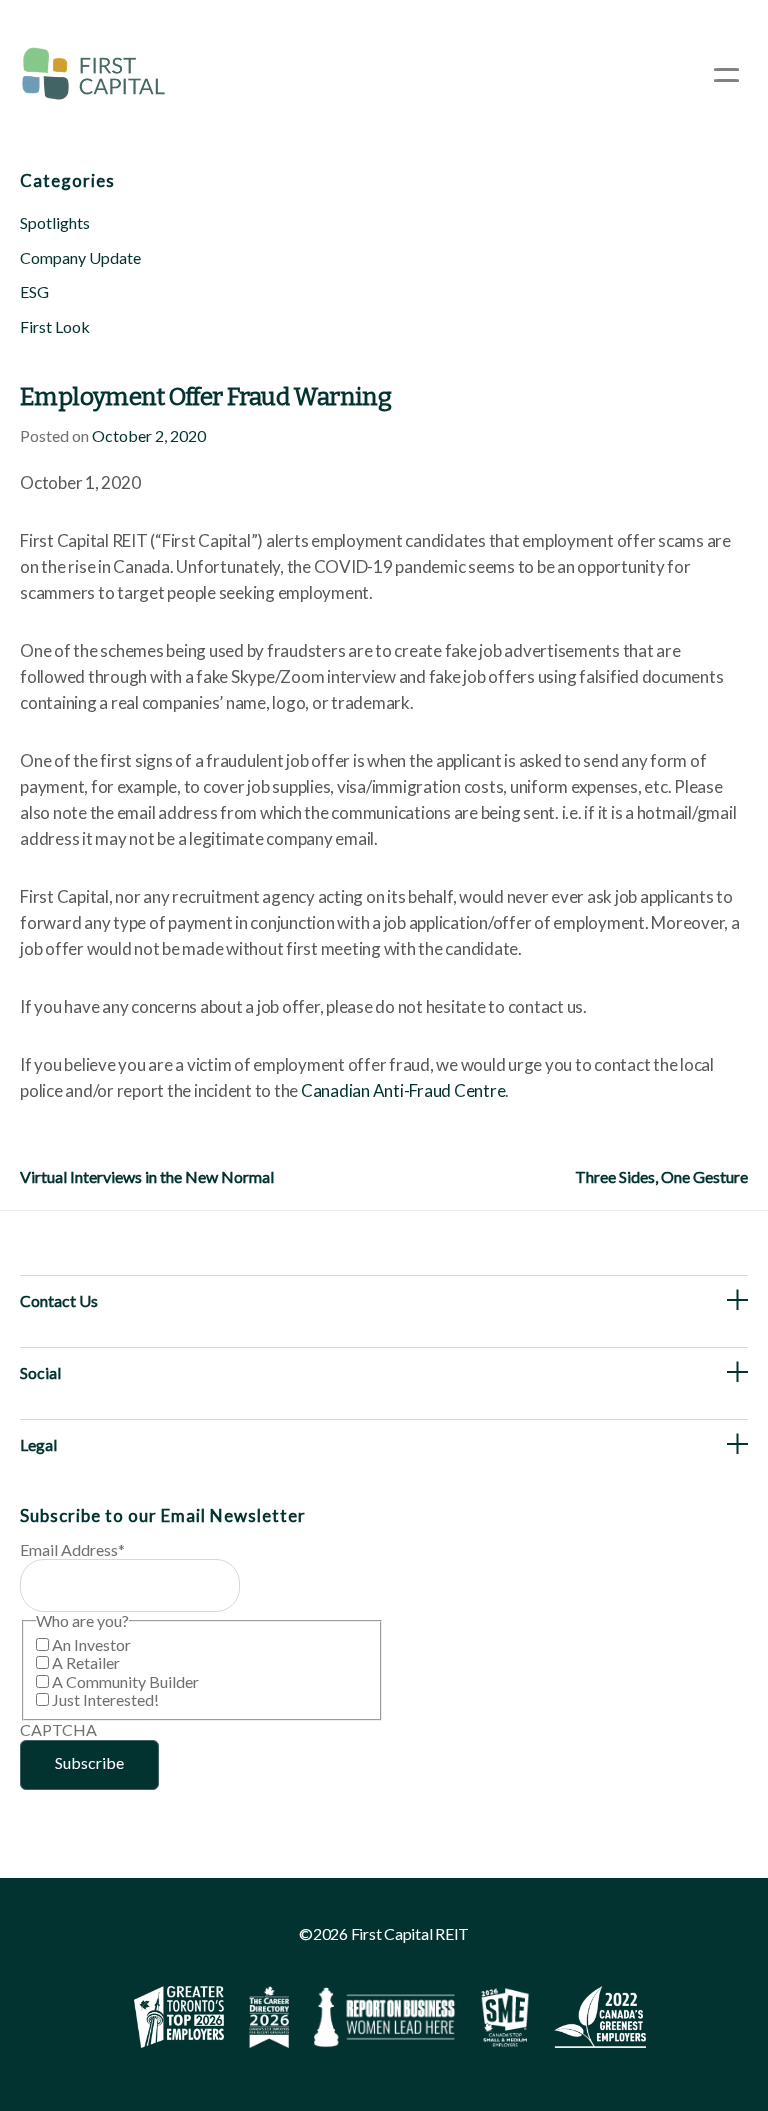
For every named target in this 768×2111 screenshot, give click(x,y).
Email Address (72, 1549)
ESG (34, 291)
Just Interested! (105, 1699)
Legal (38, 1444)
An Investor (91, 1644)
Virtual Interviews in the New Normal (147, 1176)
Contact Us (59, 1300)
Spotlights (55, 222)
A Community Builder (125, 1681)
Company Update (80, 257)
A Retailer (86, 1662)
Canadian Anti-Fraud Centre (403, 1090)
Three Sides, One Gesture (661, 1176)
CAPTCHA (58, 1729)
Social (40, 1372)
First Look (55, 326)
